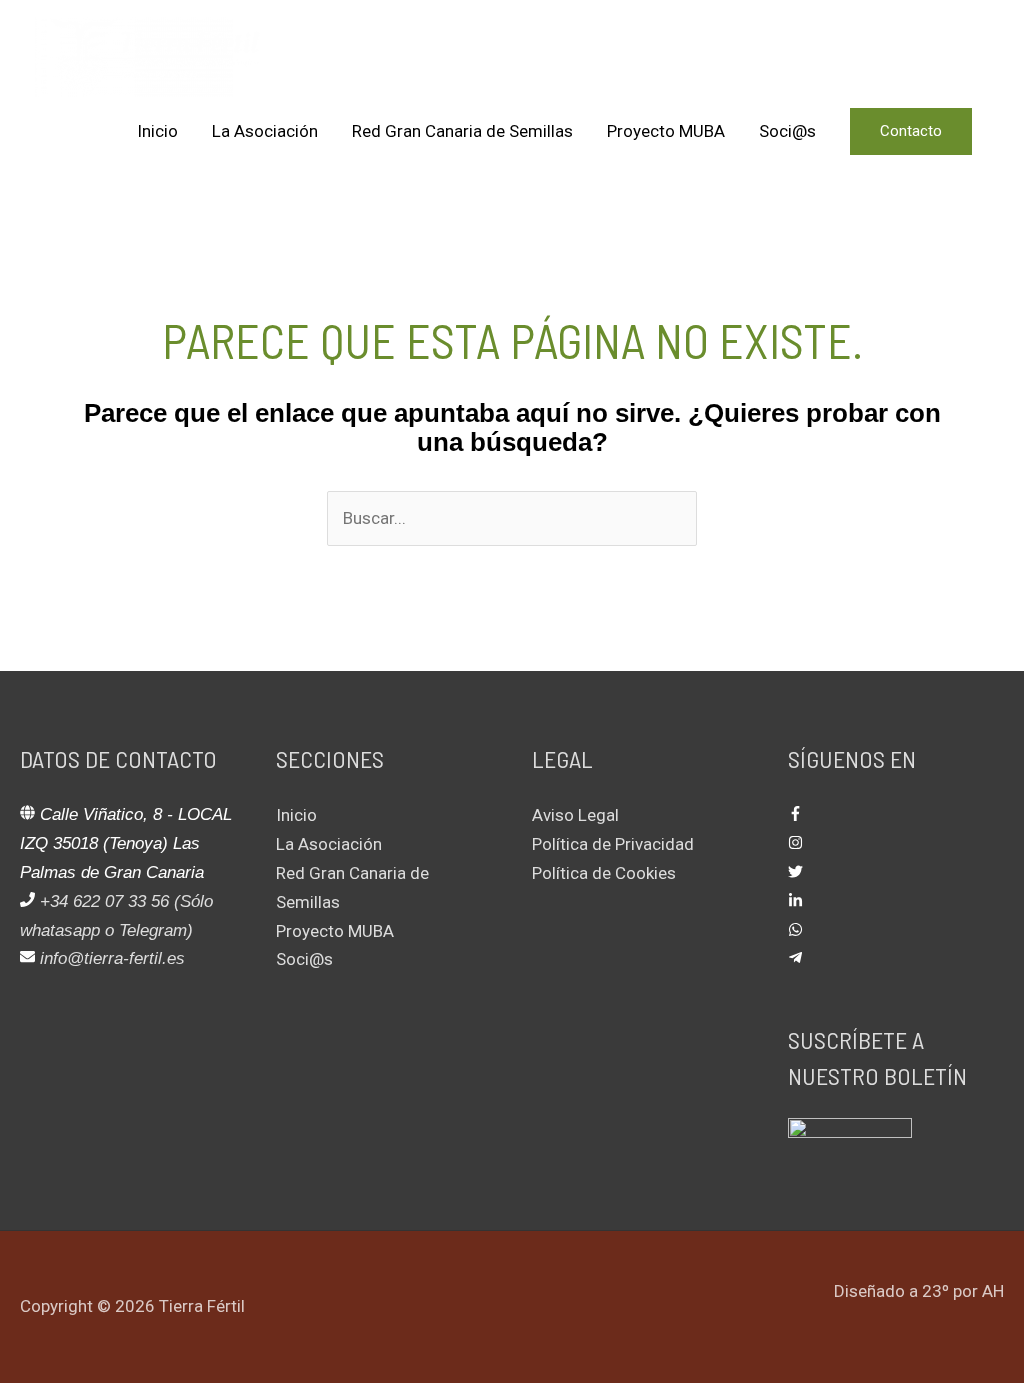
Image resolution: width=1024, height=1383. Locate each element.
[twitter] (795, 873)
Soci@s (787, 131)
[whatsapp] (795, 931)
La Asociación (265, 131)
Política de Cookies (604, 873)
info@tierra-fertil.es (112, 958)
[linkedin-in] (795, 902)
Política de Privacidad (613, 844)
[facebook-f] (795, 815)
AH (993, 1291)
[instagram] (795, 844)
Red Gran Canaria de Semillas (462, 131)
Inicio (157, 131)
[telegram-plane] (795, 959)
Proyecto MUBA (666, 131)
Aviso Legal (575, 815)
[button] (911, 131)
